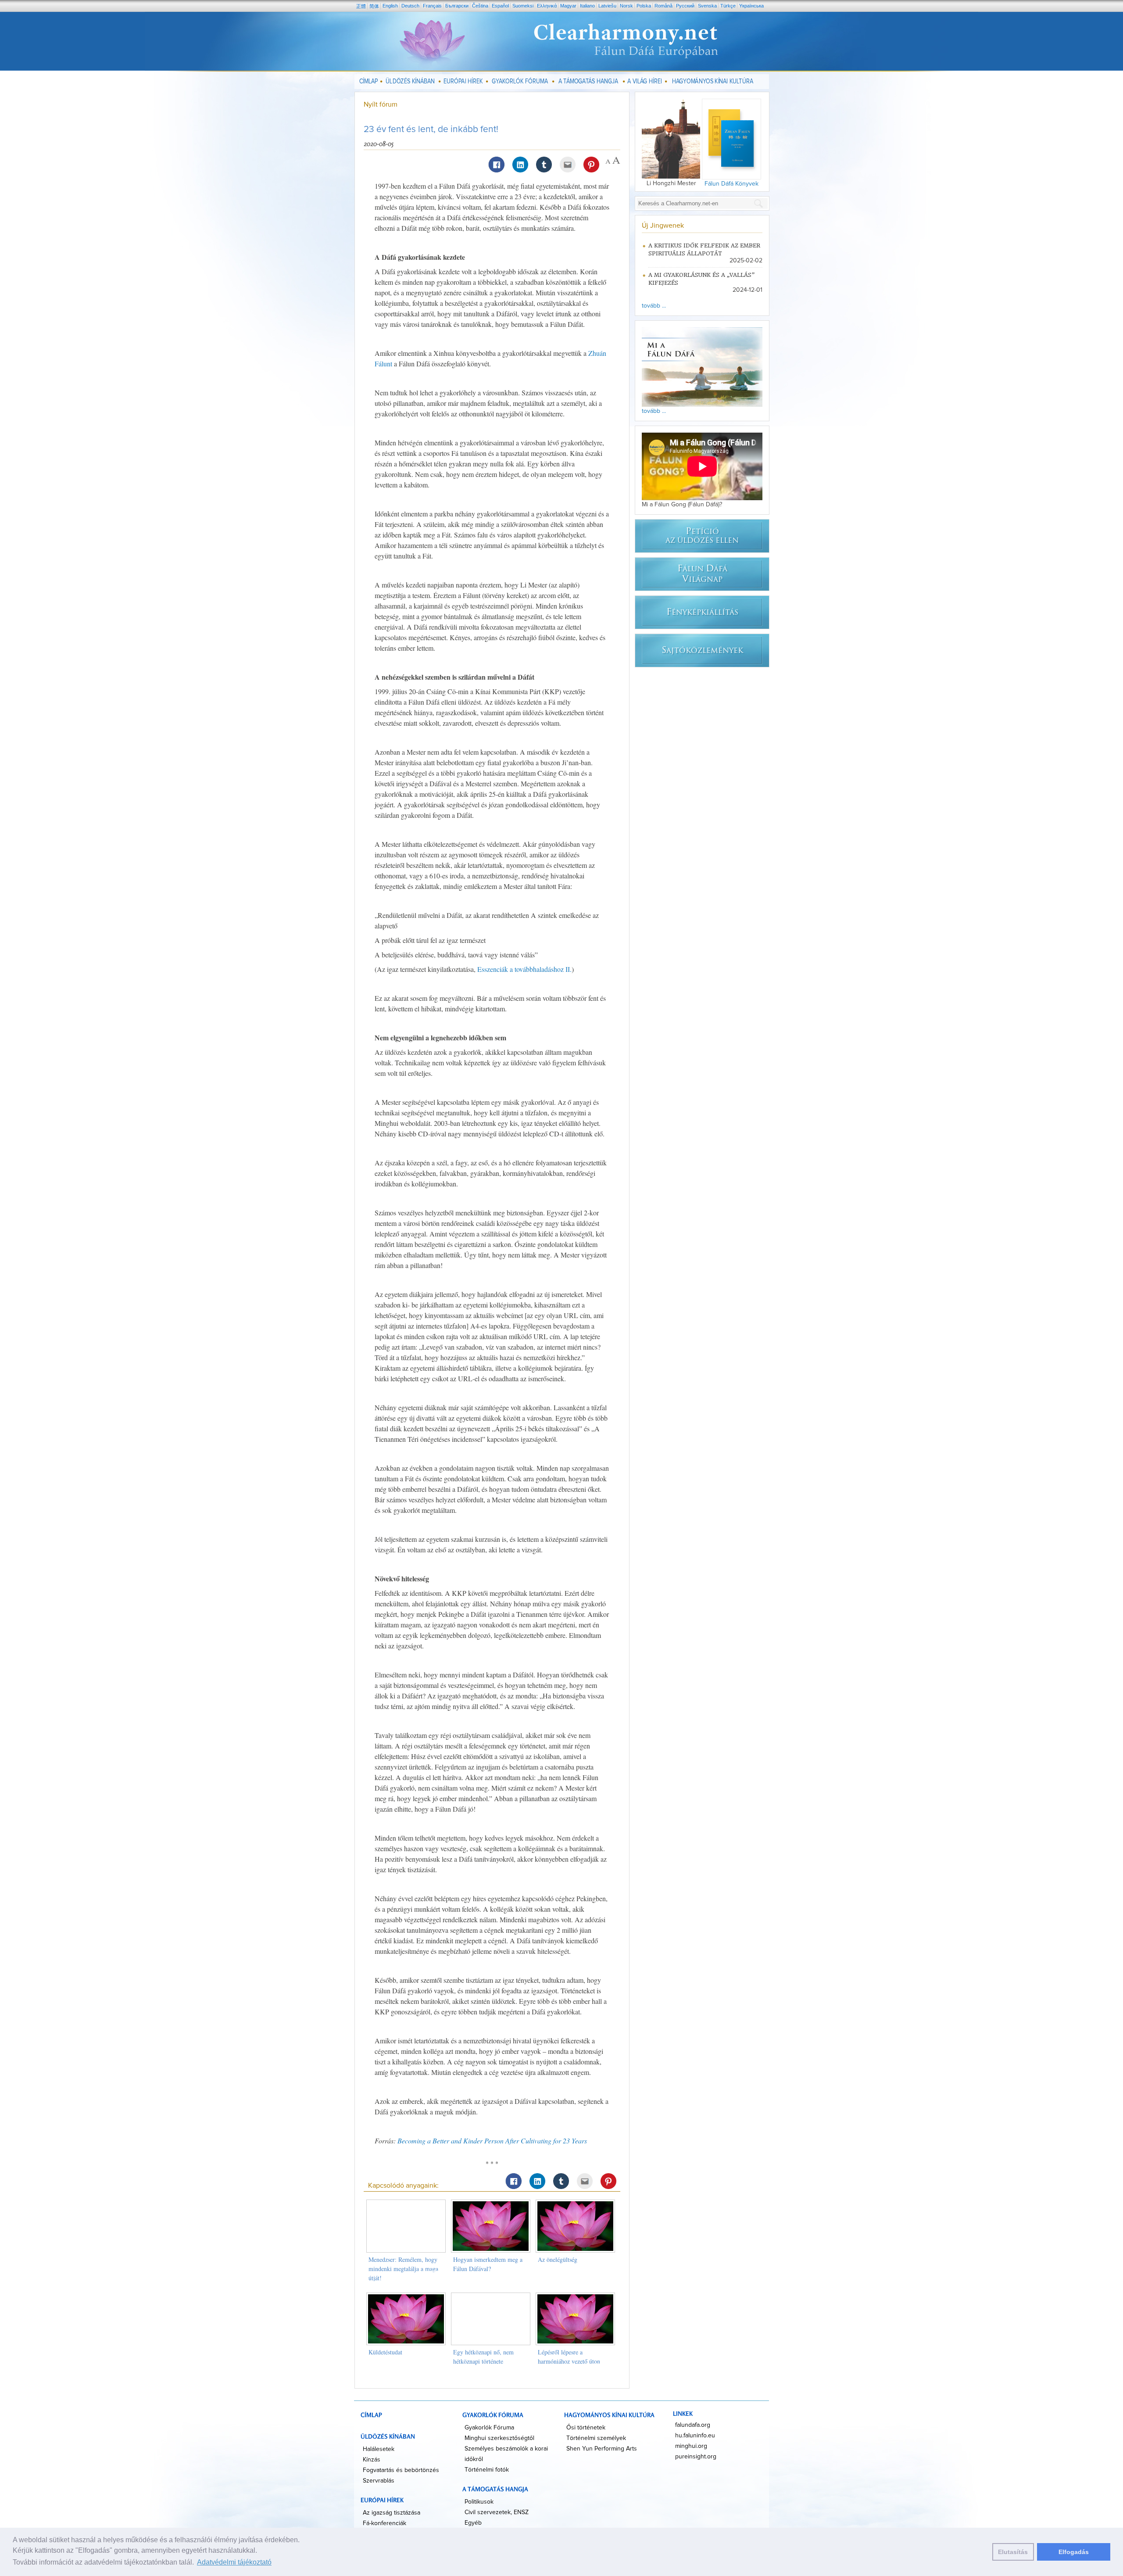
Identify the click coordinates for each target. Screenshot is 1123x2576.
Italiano (587, 6)
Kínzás (372, 2460)
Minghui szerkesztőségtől (499, 2438)
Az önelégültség (558, 2259)
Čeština (480, 6)
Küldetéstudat (385, 2352)
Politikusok (479, 2502)
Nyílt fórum (381, 104)
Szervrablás (379, 2481)
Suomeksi (523, 6)
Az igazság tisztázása (392, 2513)
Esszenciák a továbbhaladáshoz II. (524, 969)
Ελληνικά (547, 6)
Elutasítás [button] (1013, 2552)
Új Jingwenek (663, 226)
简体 (374, 6)
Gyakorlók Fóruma (489, 2428)
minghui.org (691, 2446)
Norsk (626, 6)
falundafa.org (693, 2425)
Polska (644, 6)
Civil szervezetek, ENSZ (497, 2512)
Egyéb (473, 2523)
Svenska (707, 6)
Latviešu (607, 6)
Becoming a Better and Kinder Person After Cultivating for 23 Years (492, 2141)
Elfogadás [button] (1074, 2552)
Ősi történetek (586, 2428)
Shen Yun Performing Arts (602, 2449)
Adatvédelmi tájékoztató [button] (234, 2562)
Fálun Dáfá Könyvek (731, 184)
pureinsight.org (696, 2457)
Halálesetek (379, 2449)
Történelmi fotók (487, 2470)
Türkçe (728, 6)
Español (500, 6)
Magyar (568, 6)
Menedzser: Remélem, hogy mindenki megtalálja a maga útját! (403, 2269)
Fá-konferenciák (384, 2523)
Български (457, 6)
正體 (361, 6)
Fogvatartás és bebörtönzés (401, 2470)
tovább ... (654, 306)
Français (432, 6)
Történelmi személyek (596, 2438)
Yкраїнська (751, 6)
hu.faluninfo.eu (695, 2436)
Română (663, 6)
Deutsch (410, 6)
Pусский (685, 6)
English (390, 6)
